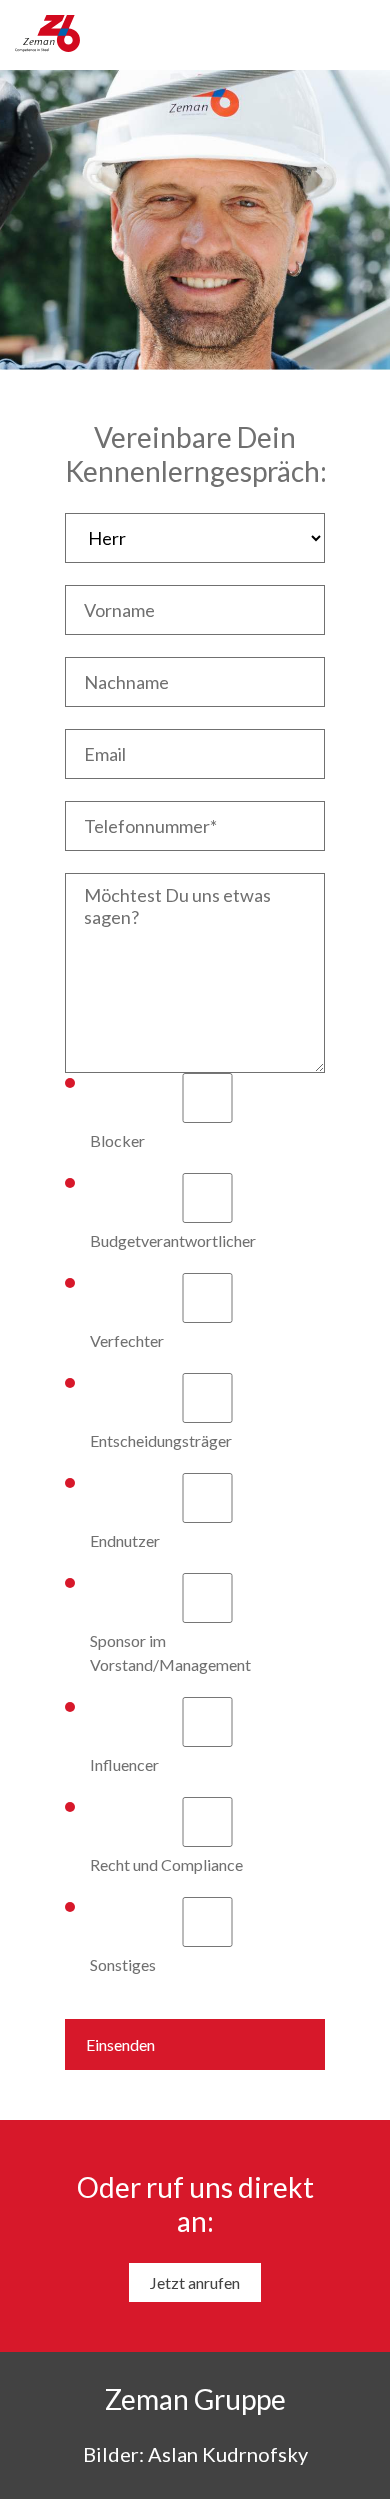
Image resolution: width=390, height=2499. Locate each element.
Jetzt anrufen (195, 2282)
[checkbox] (195, 1525)
